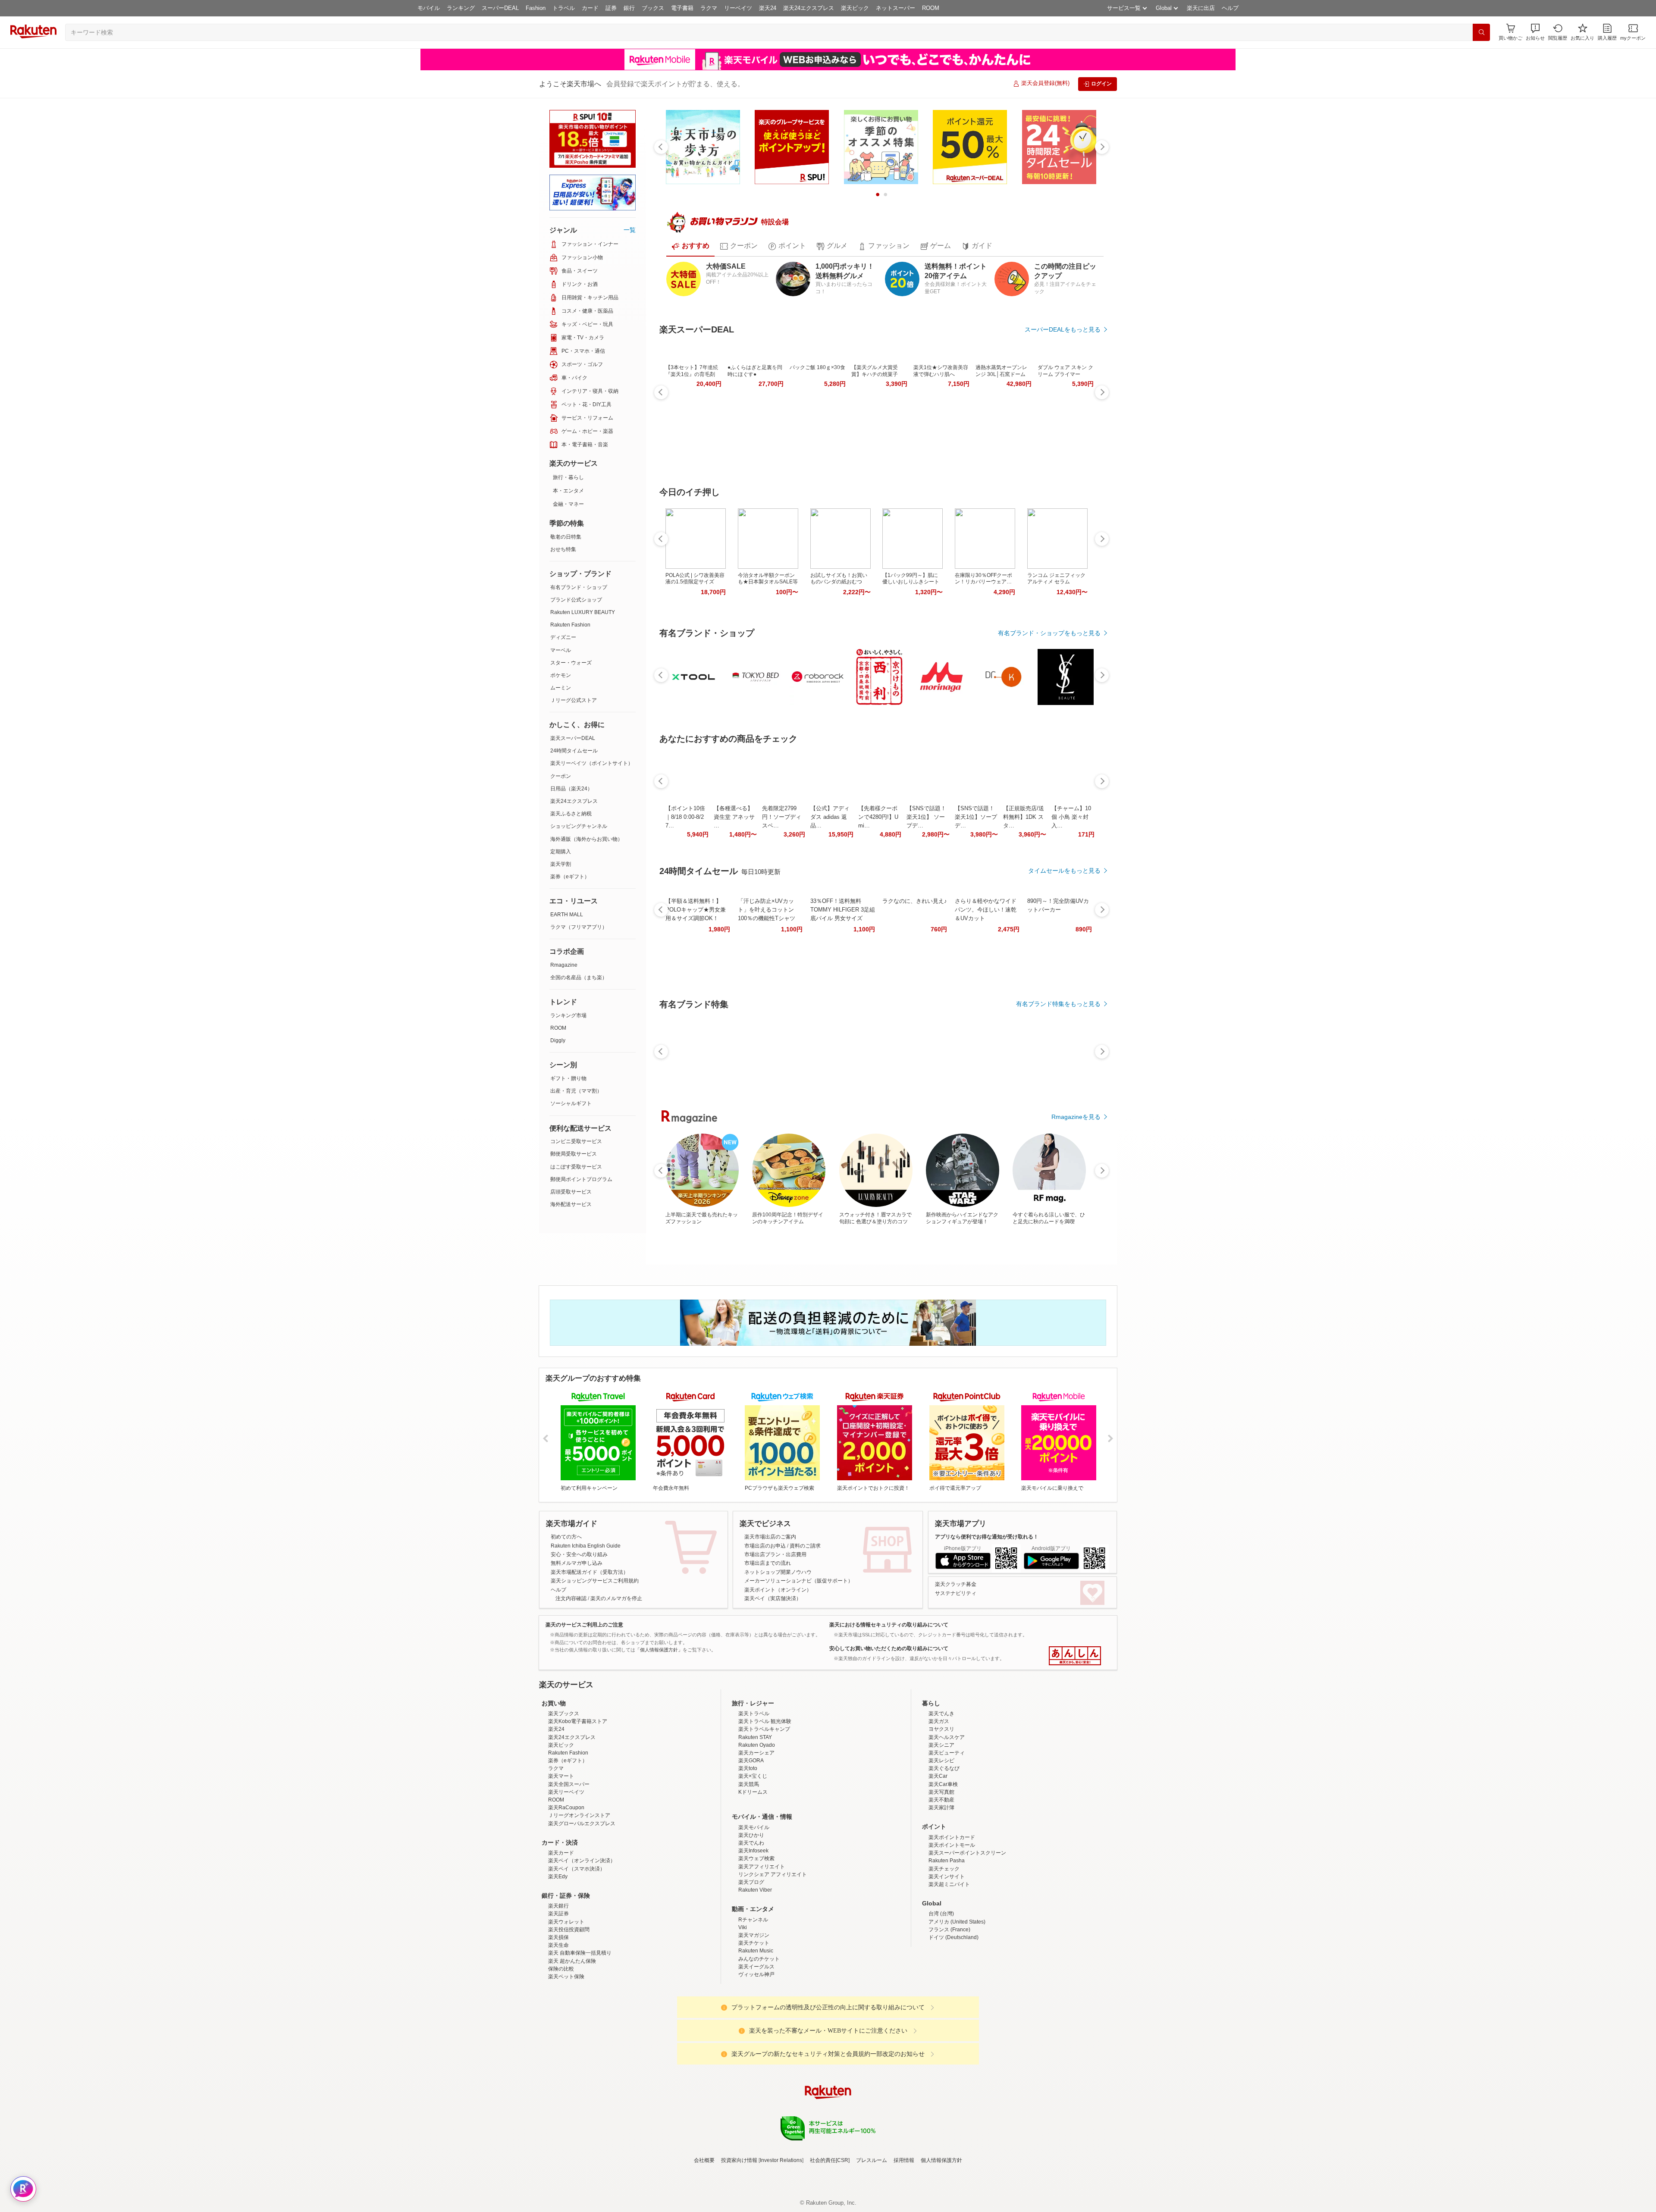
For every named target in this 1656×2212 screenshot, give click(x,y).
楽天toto (748, 1844)
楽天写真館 (941, 1867)
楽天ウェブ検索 (756, 1934)
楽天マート (561, 1852)
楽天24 (768, 8)
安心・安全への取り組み (579, 1554)
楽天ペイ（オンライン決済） (582, 1936)
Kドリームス (753, 1867)
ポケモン (561, 675)
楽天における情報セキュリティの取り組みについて (889, 1625)
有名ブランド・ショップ (579, 587)
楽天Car (938, 1852)
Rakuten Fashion (570, 625)
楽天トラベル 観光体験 (765, 1797)
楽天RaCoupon (566, 1883)
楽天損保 (558, 2013)
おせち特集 (563, 549)
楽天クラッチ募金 (956, 1584)
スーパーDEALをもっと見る (1063, 329)
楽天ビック (855, 8)
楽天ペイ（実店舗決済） (773, 1598)
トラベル (564, 8)
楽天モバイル (754, 1903)
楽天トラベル (754, 1789)
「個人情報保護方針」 (659, 1650)
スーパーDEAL (500, 8)
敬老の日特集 (566, 537)
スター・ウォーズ (571, 663)
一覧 (630, 230)
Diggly (558, 1040)
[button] (1535, 32)
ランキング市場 (568, 1015)
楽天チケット (754, 2018)
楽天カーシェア (756, 1828)
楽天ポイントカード (952, 1913)
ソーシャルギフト (571, 1103)
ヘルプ (1230, 8)
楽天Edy (558, 1952)
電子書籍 (682, 8)
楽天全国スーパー (569, 1860)
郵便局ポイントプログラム (581, 1179)
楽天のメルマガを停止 (616, 1598)
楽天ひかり (751, 1911)
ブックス (653, 8)
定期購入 (561, 852)
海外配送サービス (571, 1204)
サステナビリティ (956, 1593)
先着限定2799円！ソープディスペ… (782, 817)
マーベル (561, 650)
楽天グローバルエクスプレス (582, 1899)
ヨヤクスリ (941, 1805)
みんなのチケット (759, 2034)
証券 (611, 8)
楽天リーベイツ (566, 1867)
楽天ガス (939, 1797)
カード (590, 8)
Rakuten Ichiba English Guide (586, 1546)
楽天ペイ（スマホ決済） (577, 1944)
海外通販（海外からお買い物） (586, 839)
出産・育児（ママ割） (576, 1091)
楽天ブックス (564, 1789)
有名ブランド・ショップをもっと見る (1049, 633)
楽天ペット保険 (566, 2052)
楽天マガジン (754, 2011)
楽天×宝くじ (753, 1852)
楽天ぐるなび (944, 1844)
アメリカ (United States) (957, 1997)
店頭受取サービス (571, 1192)
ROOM (931, 8)
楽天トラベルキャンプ (764, 1805)
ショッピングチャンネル (579, 826)
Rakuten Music (756, 2026)
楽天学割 (561, 864)
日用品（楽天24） (571, 789)
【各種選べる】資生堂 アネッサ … (734, 817)
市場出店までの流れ (768, 1563)
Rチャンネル (753, 1995)
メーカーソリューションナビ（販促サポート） (799, 1581)
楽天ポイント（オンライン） (778, 1590)
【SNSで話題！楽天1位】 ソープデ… (926, 817)
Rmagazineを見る (1076, 1117)
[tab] (690, 246)
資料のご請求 (805, 1546)
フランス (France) (949, 2005)
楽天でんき (941, 1789)
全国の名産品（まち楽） (579, 978)
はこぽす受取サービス (576, 1167)
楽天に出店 (1201, 8)
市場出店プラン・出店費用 (775, 1554)
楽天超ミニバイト (949, 1960)
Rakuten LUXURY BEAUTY (583, 612)
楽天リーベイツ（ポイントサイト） (592, 763)
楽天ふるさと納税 (571, 814)
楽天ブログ (751, 1958)
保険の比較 (561, 2044)
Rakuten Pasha (947, 1936)
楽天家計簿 (941, 1883)
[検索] (1481, 32)
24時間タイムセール (574, 751)
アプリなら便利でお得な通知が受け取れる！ (987, 1537)
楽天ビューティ (947, 1828)
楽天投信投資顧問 (569, 2005)
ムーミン (561, 688)
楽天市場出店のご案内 (770, 1537)
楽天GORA (751, 1836)
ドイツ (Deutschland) (953, 2013)
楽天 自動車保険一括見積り (580, 2028)
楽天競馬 (749, 1860)
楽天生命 (558, 2021)
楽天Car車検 (943, 1860)
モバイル (429, 8)
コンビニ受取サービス (576, 1141)
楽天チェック (944, 1944)
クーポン (561, 776)
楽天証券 (558, 1989)
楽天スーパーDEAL (573, 738)
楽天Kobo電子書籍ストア (578, 1797)
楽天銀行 (558, 1981)
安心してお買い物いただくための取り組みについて (889, 1648)
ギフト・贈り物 (568, 1078)
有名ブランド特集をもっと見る (1058, 1004)
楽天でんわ (751, 1918)
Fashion (536, 8)
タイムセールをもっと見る (1064, 871)
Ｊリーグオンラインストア (579, 1891)
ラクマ (709, 8)
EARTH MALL (567, 915)
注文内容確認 (571, 1598)
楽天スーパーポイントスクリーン (967, 1928)
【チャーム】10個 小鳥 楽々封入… (1071, 817)
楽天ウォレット (566, 1997)
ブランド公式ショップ (576, 600)
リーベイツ (738, 8)
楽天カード (561, 1928)
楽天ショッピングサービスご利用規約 (595, 1581)
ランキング (461, 8)
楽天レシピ (941, 1836)
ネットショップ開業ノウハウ (778, 1572)
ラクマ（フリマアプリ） (579, 927)
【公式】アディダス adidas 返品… (830, 817)
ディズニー (563, 637)
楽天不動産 (941, 1875)
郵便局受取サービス (574, 1154)
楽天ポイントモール (952, 1921)
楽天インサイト (947, 1952)
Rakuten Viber (755, 1965)
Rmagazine (564, 965)
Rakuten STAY (755, 1813)
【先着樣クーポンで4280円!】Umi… (878, 817)
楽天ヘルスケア (947, 1813)
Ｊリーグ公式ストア (574, 700)
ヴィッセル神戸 (756, 2050)
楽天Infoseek (753, 1926)
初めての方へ (566, 1537)
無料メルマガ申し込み (577, 1563)
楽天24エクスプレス (809, 8)
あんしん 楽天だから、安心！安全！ (1075, 1656)
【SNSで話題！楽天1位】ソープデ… (976, 817)
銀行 (629, 8)
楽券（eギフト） (570, 877)
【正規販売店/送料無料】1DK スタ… (1024, 817)
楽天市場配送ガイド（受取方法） (590, 1572)
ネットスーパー (895, 8)
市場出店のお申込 (765, 1546)
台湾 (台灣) (941, 1989)
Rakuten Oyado (757, 1820)
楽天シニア (941, 1820)
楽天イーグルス (756, 2042)
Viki (743, 2003)
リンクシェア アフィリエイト (773, 1950)
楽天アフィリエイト (762, 1942)
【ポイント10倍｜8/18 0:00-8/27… (685, 817)
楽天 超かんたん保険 (572, 2037)
